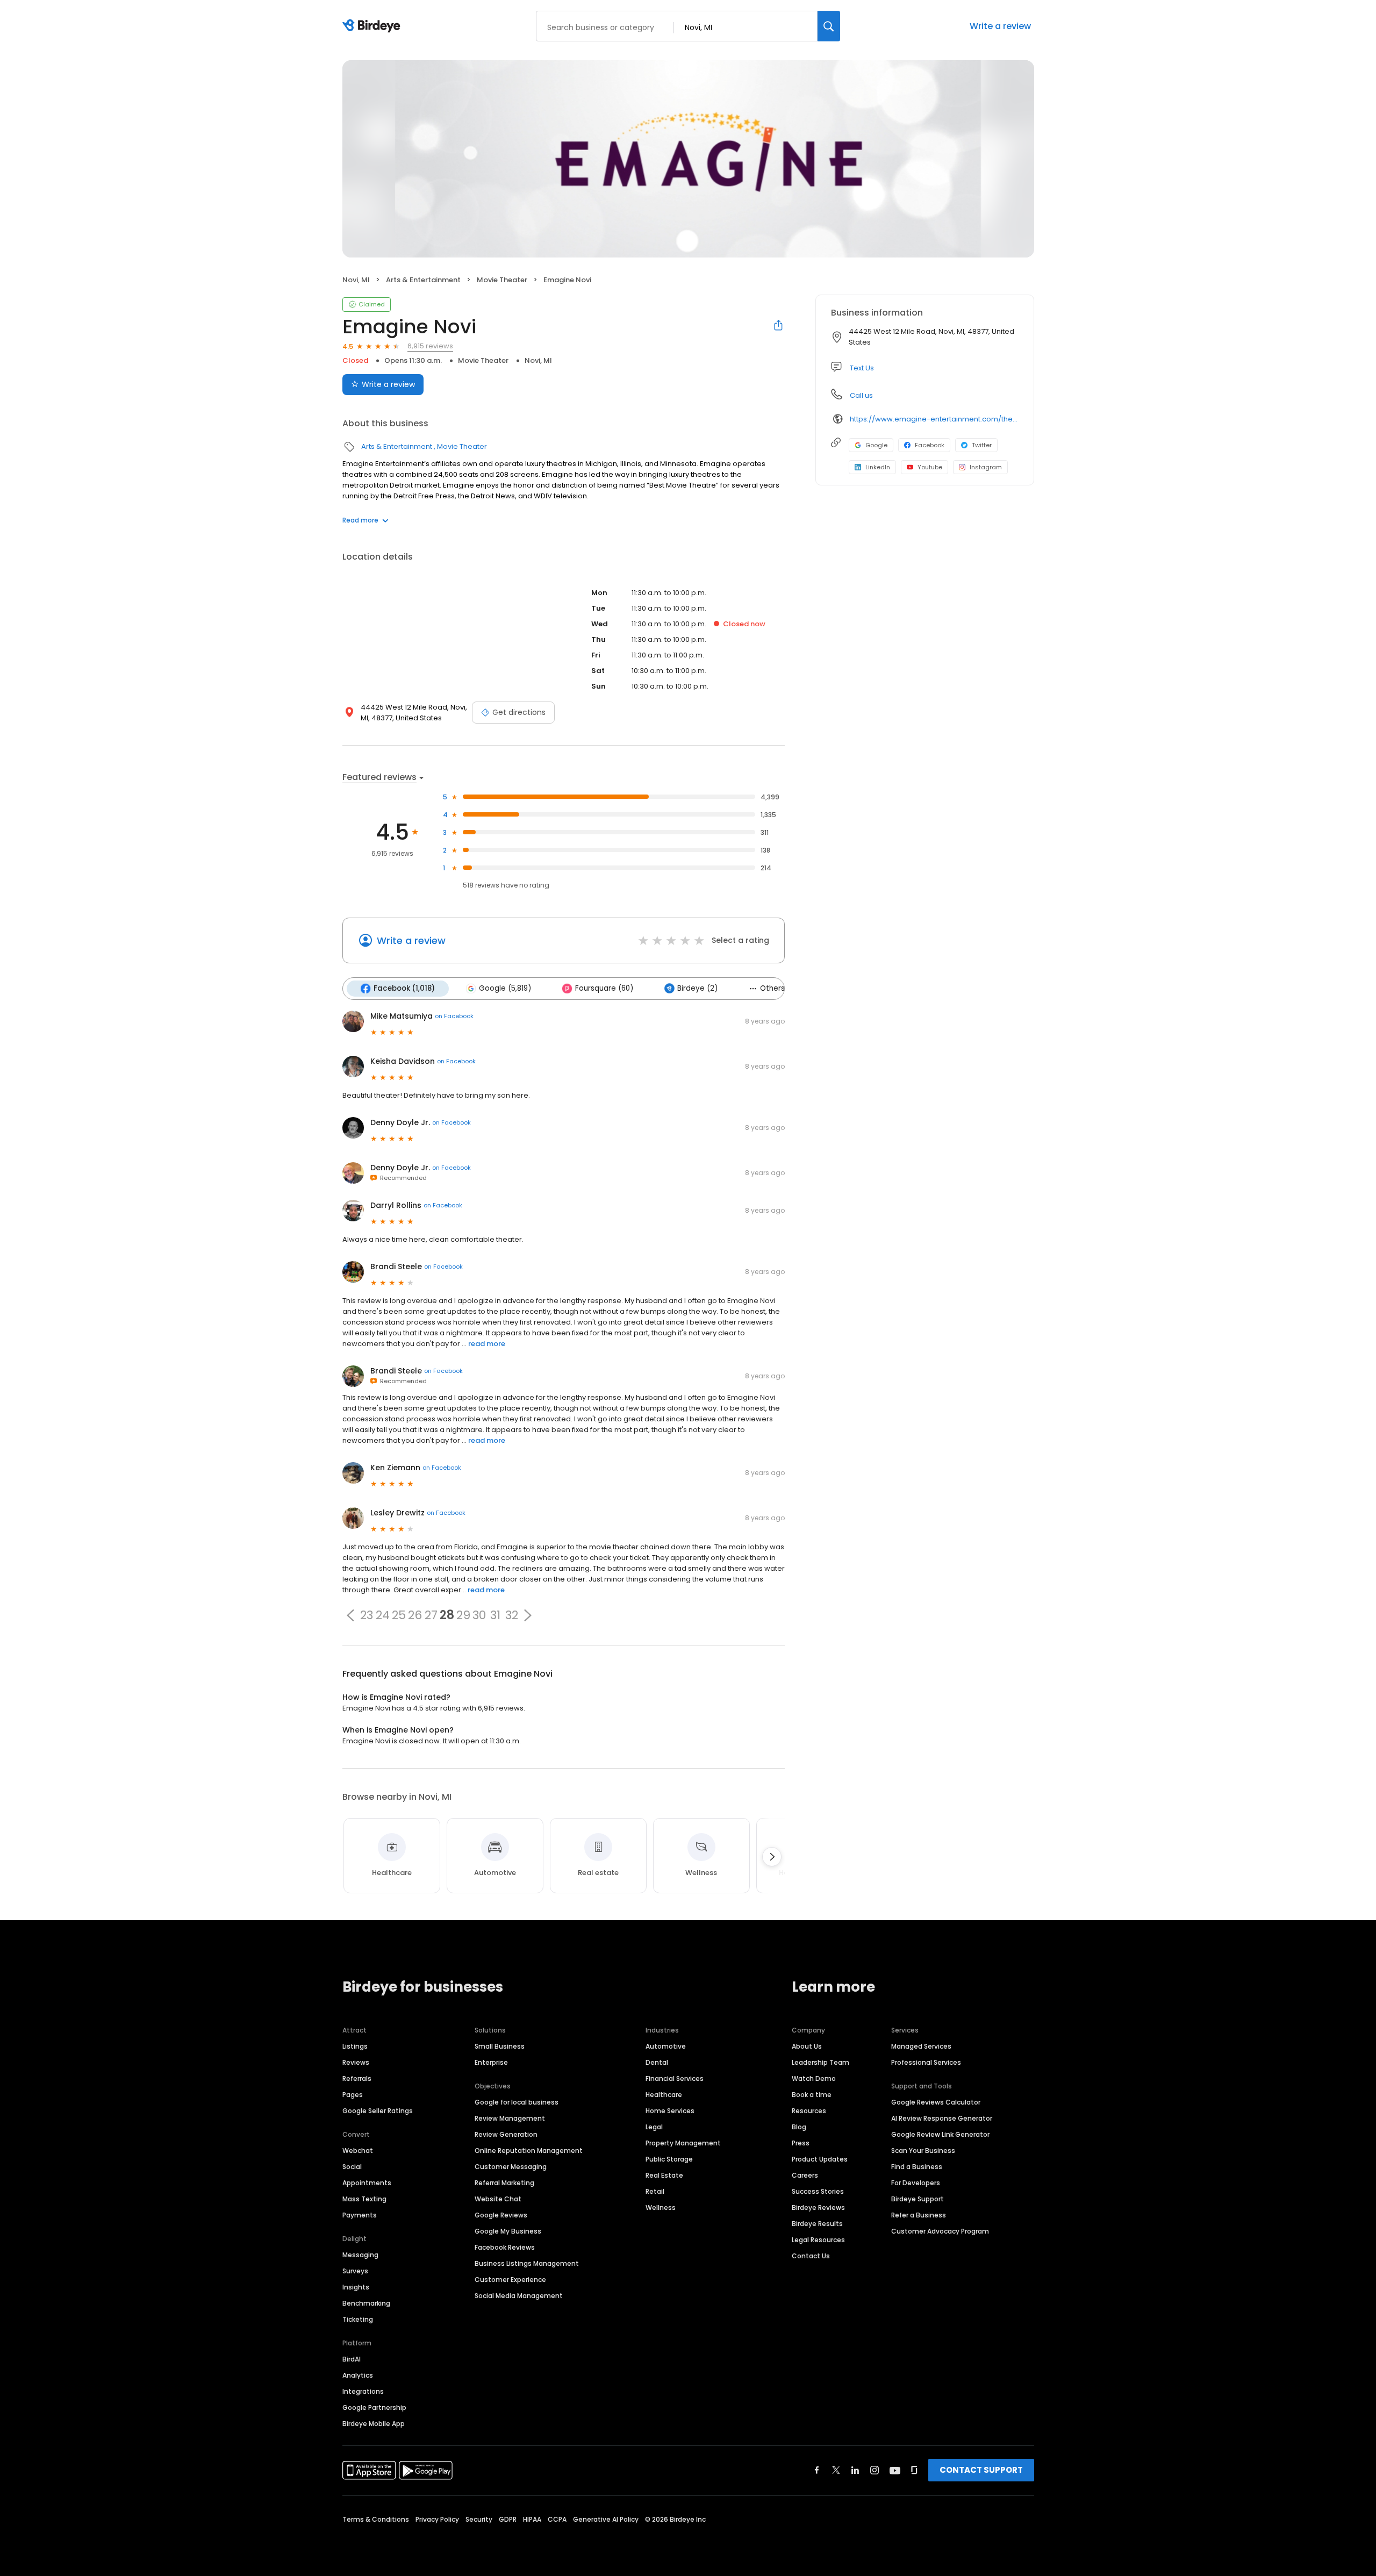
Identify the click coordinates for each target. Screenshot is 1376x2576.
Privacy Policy (437, 2519)
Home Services (670, 2111)
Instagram (986, 467)
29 (463, 1615)
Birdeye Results (817, 2224)
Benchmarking (366, 2303)
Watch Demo (814, 2078)
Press (801, 2143)
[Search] (829, 26)
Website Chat (498, 2199)
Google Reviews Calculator (936, 2102)
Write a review (1000, 26)
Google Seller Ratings (378, 2111)
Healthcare (664, 2095)
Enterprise (491, 2062)
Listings (355, 2046)
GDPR (508, 2519)
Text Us (862, 368)
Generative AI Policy (606, 2519)
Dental (657, 2062)
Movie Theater (502, 280)
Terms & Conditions (376, 2519)
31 (495, 1615)
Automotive (666, 2046)
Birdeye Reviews (818, 2208)
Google (876, 445)
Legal (654, 2127)
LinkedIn (878, 467)
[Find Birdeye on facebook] (817, 2470)
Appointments (367, 2183)
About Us (807, 2046)
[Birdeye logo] (373, 26)
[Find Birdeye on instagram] (875, 2470)
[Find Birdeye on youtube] (895, 2470)
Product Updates (820, 2159)
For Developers (916, 2183)
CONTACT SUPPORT (981, 2470)
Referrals (357, 2078)
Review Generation (506, 2134)
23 (367, 1615)
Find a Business (917, 2167)
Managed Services (921, 2046)
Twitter (982, 445)
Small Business (500, 2046)
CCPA (557, 2519)
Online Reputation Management (529, 2151)
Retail (655, 2191)
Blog (799, 2127)
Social (352, 2167)
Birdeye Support (918, 2199)
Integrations (363, 2391)
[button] (350, 1615)
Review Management (510, 2118)
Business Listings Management (527, 2263)
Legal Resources (818, 2240)
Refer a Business (919, 2215)
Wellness (661, 2208)
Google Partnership (374, 2407)
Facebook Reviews (505, 2247)
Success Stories (818, 2191)
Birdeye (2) (697, 988)
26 (415, 1615)
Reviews (356, 2062)
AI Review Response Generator (942, 2118)
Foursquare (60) (604, 988)
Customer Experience (510, 2280)
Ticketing (358, 2319)
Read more (360, 520)
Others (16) (780, 988)
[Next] (772, 1857)
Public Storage (669, 2159)
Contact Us (811, 2256)
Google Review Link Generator (940, 2134)
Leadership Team (820, 2062)
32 (512, 1615)
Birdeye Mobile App (374, 2424)
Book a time (812, 2095)
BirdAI (352, 2359)
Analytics (358, 2375)
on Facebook (454, 1016)
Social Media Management (519, 2296)
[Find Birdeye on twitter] (836, 2470)
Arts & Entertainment (423, 280)
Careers (805, 2175)
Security (479, 2519)
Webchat (358, 2151)
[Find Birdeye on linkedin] (855, 2470)
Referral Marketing (504, 2183)
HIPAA (532, 2519)
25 (399, 1615)
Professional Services (926, 2062)
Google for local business (517, 2102)
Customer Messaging (511, 2167)
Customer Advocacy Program (940, 2231)
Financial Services (675, 2078)
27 (431, 1615)
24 (383, 1615)
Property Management (683, 2143)
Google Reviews (501, 2215)
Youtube (930, 467)
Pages (353, 2095)
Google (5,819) (505, 988)
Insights (356, 2287)
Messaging (360, 2255)
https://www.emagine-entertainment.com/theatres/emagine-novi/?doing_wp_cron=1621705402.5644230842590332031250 (934, 419)
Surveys (355, 2271)
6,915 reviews (430, 346)
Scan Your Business (923, 2151)
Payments (360, 2215)
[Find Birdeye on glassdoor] (914, 2470)
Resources (809, 2111)
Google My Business (508, 2231)
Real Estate (664, 2175)
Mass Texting (364, 2199)
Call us (861, 395)
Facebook (930, 445)
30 (479, 1615)
